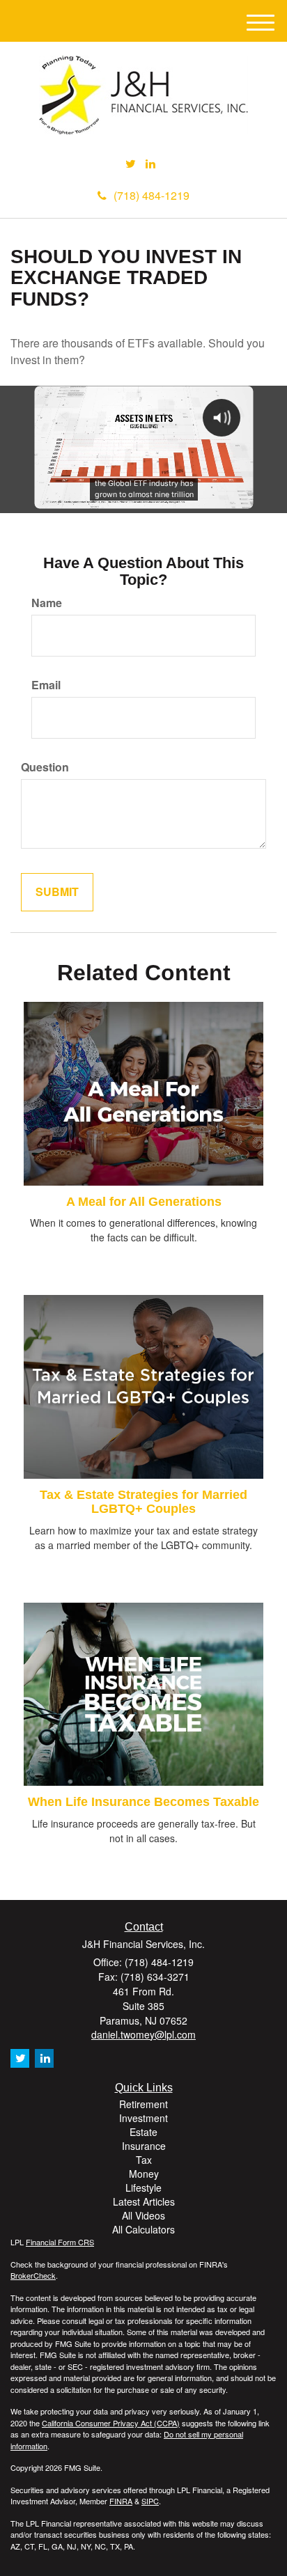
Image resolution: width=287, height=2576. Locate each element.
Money (144, 2174)
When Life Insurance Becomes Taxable (143, 1802)
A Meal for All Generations (144, 1202)
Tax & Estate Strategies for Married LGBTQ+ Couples (143, 1502)
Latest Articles (144, 2201)
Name (47, 603)
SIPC (150, 2501)
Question (45, 767)
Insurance (144, 2146)
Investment (143, 2118)
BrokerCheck (33, 2275)
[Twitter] (131, 164)
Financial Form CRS (60, 2242)
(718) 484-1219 (152, 195)
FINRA (121, 2501)
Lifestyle (143, 2188)
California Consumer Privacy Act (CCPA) (111, 2423)
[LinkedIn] (150, 164)
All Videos (143, 2215)
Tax (144, 2160)
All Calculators (143, 2229)
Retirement (143, 2104)
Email (46, 685)
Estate (143, 2132)
